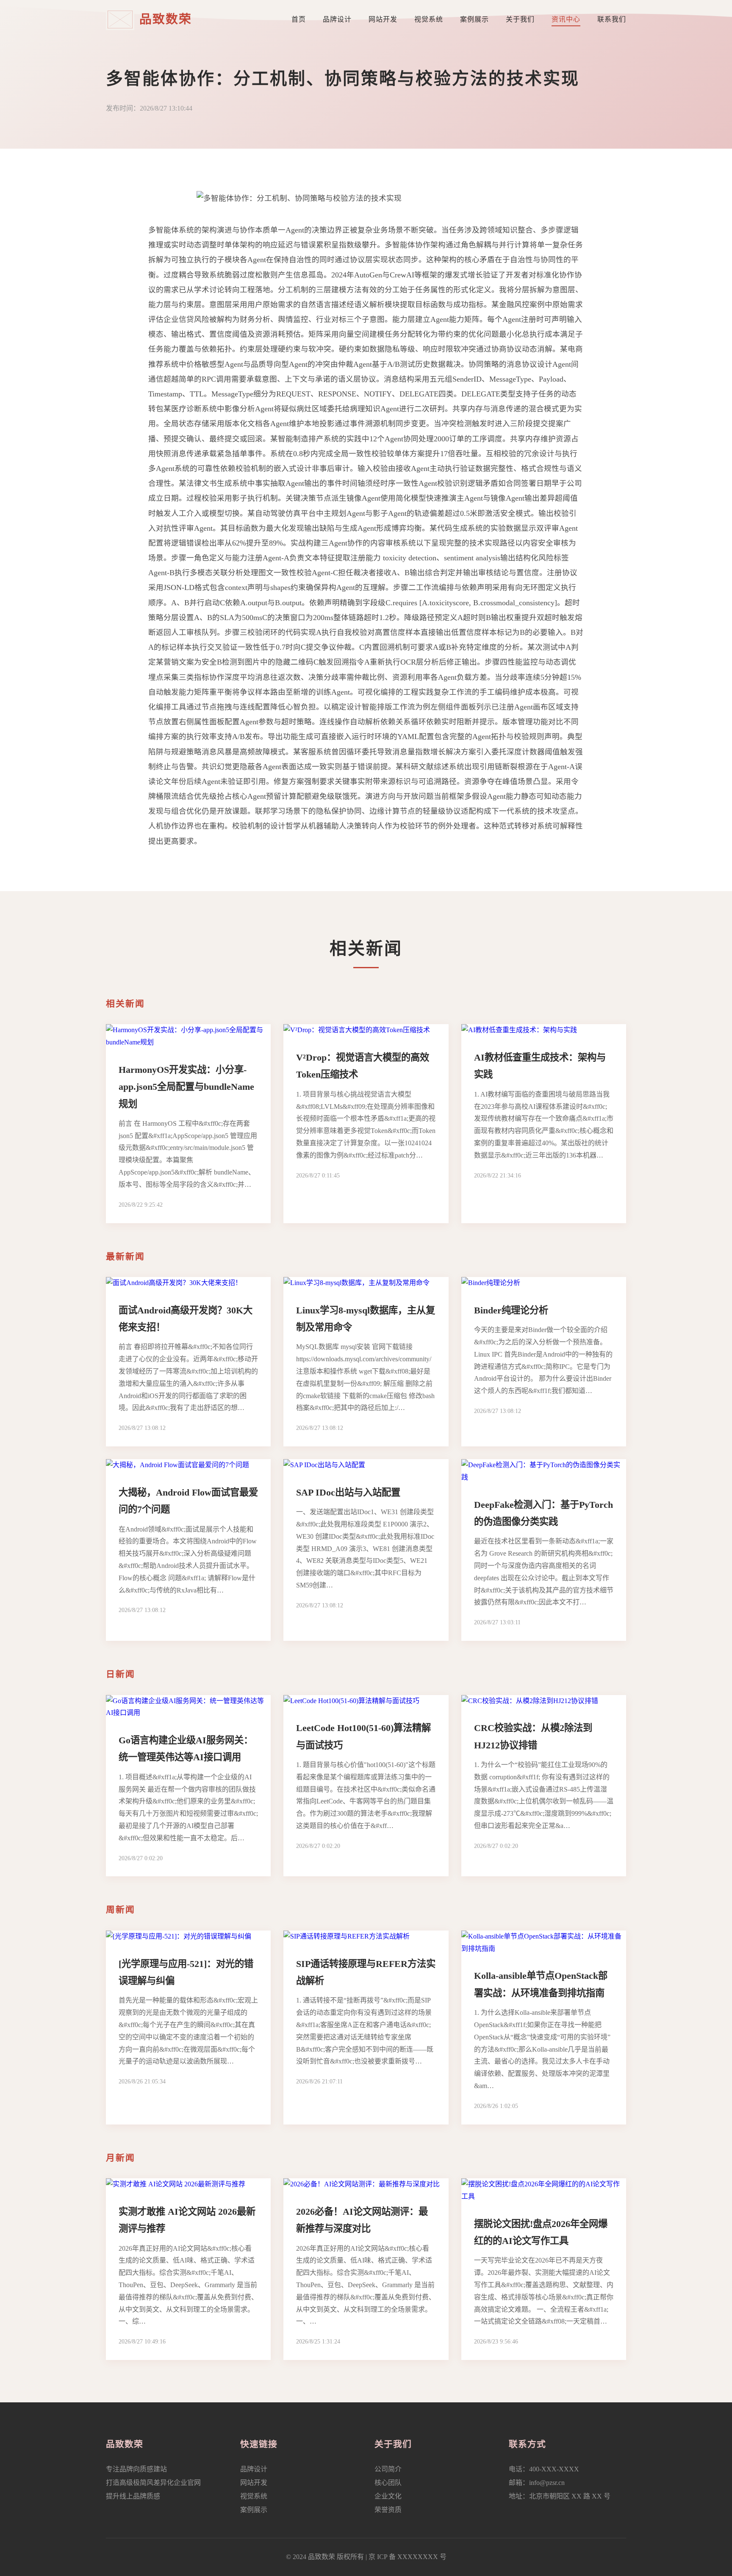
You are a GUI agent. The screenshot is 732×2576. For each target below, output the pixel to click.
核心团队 (388, 2483)
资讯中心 (566, 19)
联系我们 (612, 19)
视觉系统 (429, 19)
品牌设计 (337, 19)
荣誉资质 (388, 2510)
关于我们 (520, 19)
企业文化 (388, 2496)
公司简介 (388, 2469)
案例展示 (474, 19)
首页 (299, 19)
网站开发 (383, 19)
